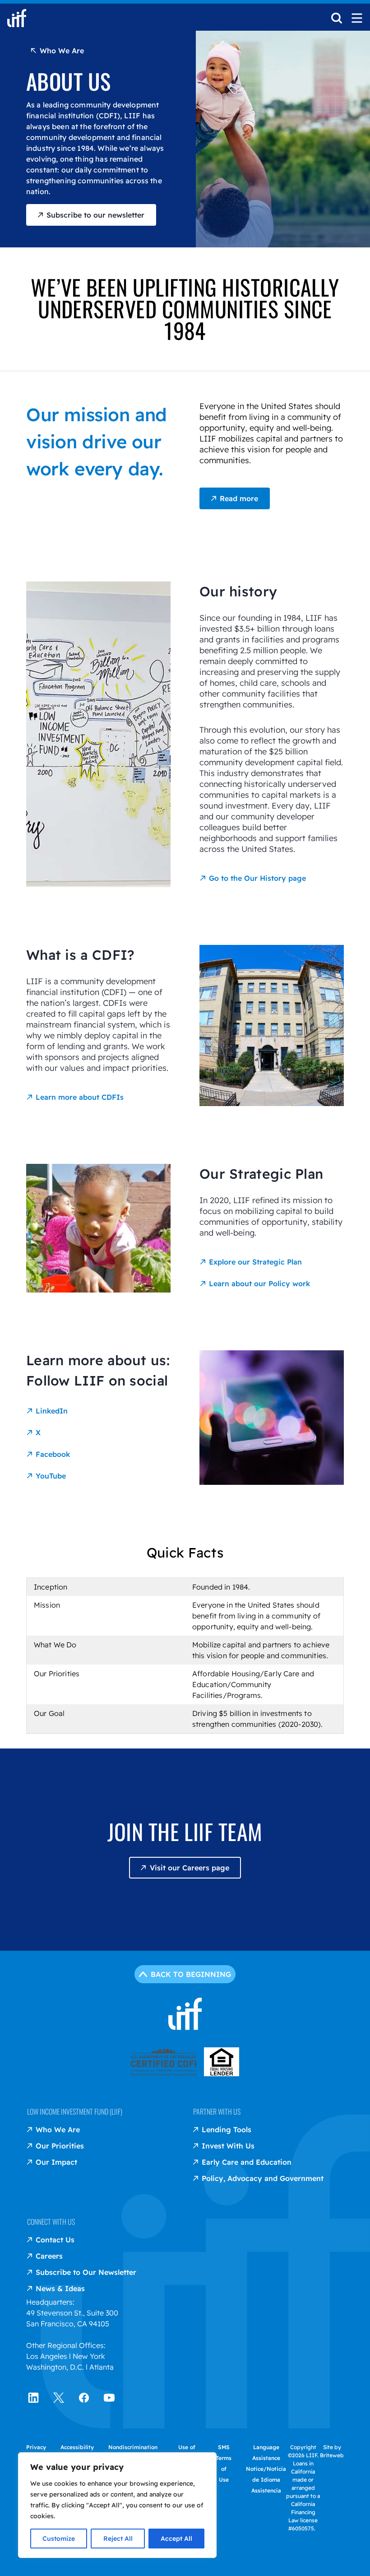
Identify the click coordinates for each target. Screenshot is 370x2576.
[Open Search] (337, 21)
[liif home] (17, 18)
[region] (117, 2505)
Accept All (176, 2539)
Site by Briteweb (332, 2451)
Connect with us (51, 2222)
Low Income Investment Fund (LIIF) (75, 2111)
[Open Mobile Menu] (357, 18)
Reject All (118, 2539)
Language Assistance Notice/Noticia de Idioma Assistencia (266, 2469)
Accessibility (77, 2447)
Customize (59, 2539)
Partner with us (217, 2111)
